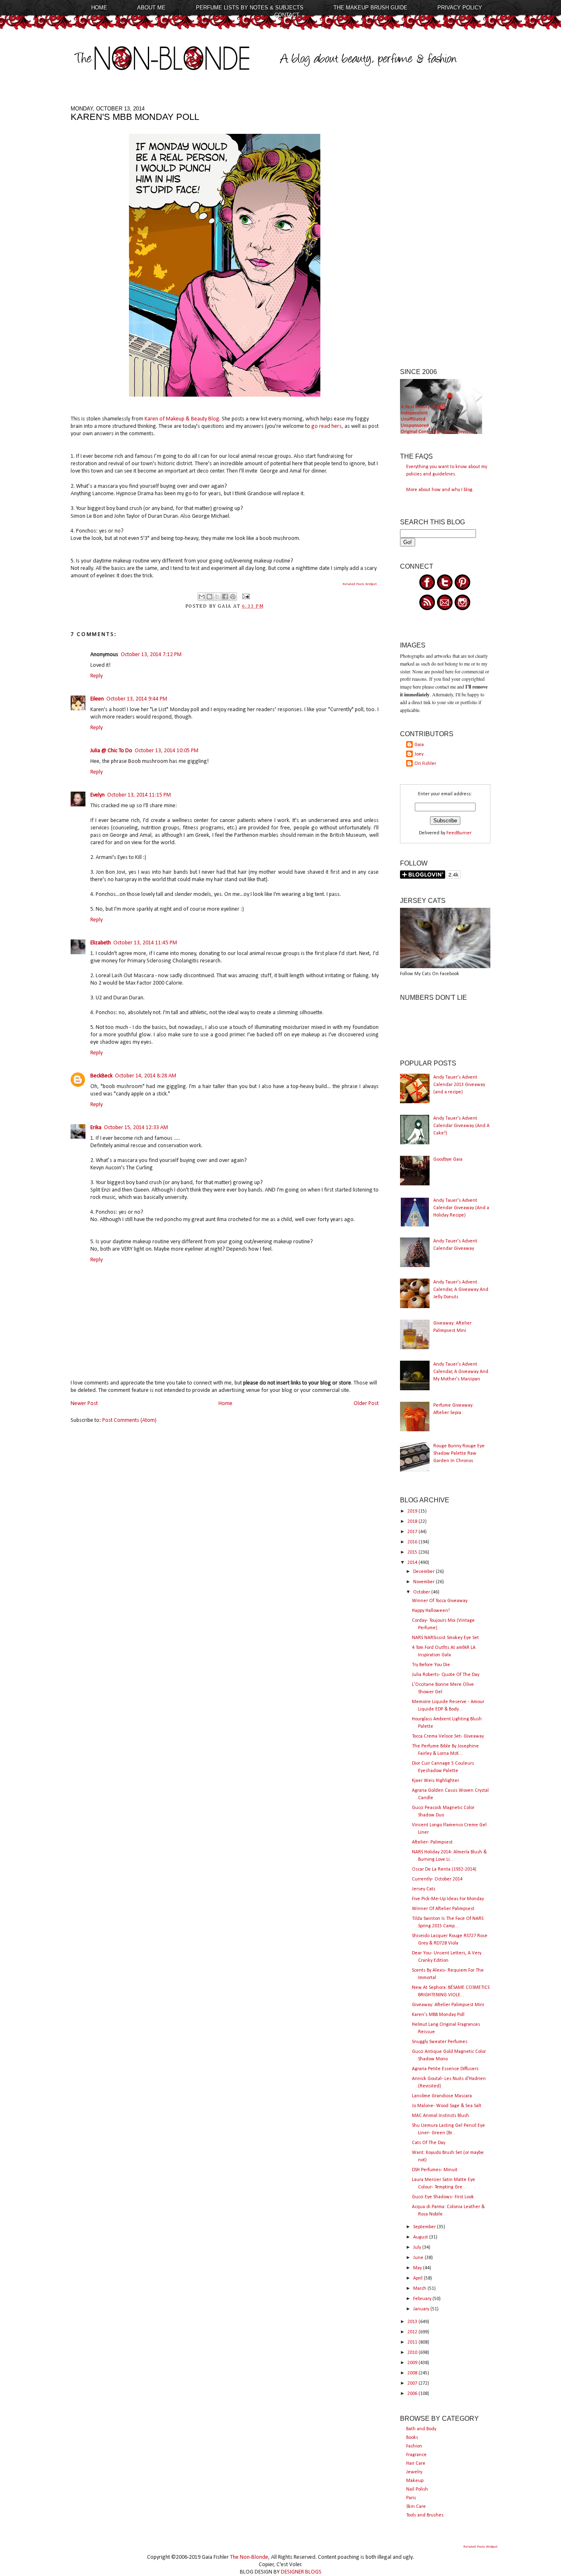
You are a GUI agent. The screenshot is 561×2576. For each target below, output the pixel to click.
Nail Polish (417, 2489)
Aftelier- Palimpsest (432, 1842)
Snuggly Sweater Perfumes (440, 2042)
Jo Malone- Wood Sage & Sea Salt (447, 2106)
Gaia (419, 745)
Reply (97, 676)
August (421, 2237)
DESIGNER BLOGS (301, 2572)
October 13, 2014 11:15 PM (139, 795)
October (422, 1592)
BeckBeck (101, 1076)
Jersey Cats (424, 1889)
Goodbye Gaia (448, 1159)
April (418, 2278)
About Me (151, 8)
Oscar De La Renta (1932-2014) (444, 1869)
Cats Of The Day (429, 2143)
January (422, 2309)
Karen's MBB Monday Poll (438, 2015)
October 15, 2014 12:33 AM (136, 1128)
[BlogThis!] (209, 597)
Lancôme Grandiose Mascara (442, 2096)
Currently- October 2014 (437, 1879)
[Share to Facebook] (225, 597)
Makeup (415, 2481)
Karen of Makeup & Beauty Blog (182, 419)
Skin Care (416, 2507)
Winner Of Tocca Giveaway (440, 1601)
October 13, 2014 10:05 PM (167, 751)
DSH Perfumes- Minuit (435, 2170)
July (418, 2248)
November (424, 1582)
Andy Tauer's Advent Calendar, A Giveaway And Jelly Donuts (461, 1290)
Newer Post (84, 1404)
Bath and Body (421, 2429)
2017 (413, 1532)
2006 (413, 2394)
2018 (413, 1522)
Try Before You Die (431, 1665)
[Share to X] (217, 597)
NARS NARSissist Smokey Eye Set (445, 1638)
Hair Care (416, 2464)
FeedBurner (459, 833)
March (420, 2289)
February (423, 2299)
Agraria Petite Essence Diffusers (445, 2069)
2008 (413, 2373)
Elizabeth (101, 943)
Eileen (97, 699)
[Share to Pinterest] (233, 597)
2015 (413, 1552)
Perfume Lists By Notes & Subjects (250, 8)
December (424, 1572)
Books (412, 2438)
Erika (96, 1128)
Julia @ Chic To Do (111, 751)
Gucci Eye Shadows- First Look (443, 2197)
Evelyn (98, 795)
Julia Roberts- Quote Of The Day (446, 1675)
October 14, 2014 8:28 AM (146, 1076)
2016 (413, 1542)
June (419, 2258)
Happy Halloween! (431, 1611)
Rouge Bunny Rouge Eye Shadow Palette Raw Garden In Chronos (459, 1453)
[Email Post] (245, 597)
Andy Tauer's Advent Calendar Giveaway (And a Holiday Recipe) (461, 1208)
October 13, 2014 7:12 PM (151, 655)
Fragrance (416, 2455)
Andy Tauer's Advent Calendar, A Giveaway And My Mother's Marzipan (461, 1372)
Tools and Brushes (425, 2515)
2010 (413, 2353)
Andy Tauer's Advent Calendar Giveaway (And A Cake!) (461, 1126)
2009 (413, 2363)
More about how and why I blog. (440, 490)
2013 (413, 2322)
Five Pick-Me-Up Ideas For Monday (448, 1899)
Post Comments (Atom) (129, 1420)
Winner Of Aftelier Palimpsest (443, 1909)
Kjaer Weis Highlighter (436, 1781)
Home (99, 8)
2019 (413, 1511)
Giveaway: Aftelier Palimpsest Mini (448, 2005)
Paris (411, 2498)
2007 (413, 2383)
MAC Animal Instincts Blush (440, 2116)
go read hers (326, 426)
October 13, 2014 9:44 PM (137, 699)
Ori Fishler (425, 764)
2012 (413, 2332)
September (425, 2227)
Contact (287, 15)
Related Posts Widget (360, 584)
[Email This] (202, 597)
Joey (419, 754)
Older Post (366, 1404)
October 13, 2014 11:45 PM (145, 943)
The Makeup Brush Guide (370, 8)
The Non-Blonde (249, 2557)
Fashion (414, 2446)
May (418, 2268)
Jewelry (414, 2472)
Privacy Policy (460, 8)
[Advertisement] (445, 229)
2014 (413, 1563)
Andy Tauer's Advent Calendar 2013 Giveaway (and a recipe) (459, 1085)
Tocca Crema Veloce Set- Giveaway (448, 1736)
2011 (413, 2342)
